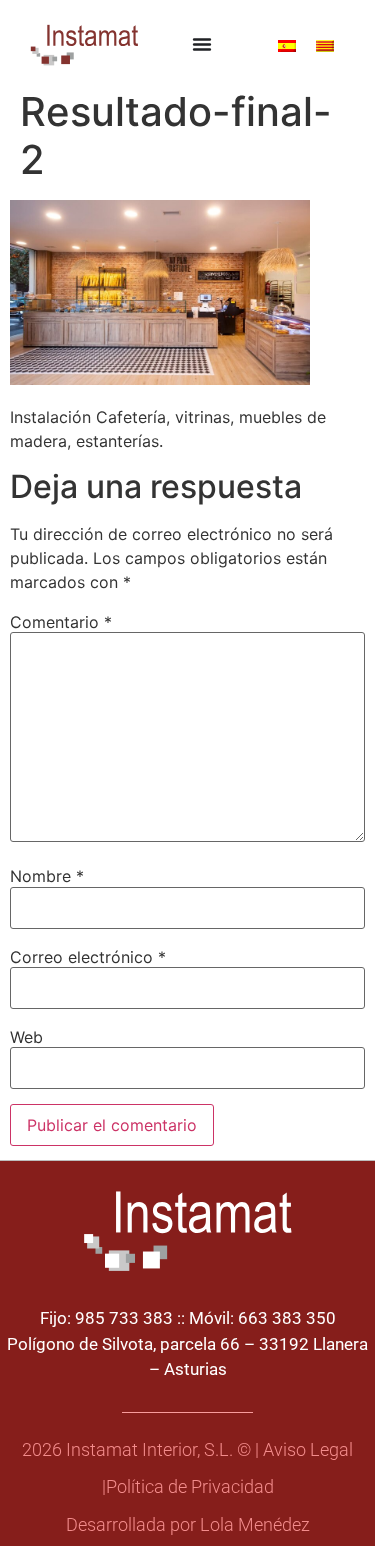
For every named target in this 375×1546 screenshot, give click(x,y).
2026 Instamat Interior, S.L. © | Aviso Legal (187, 1450)
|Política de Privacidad (188, 1487)
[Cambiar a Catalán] (325, 44)
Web (26, 1037)
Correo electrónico (88, 957)
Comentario (61, 622)
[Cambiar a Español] (287, 44)
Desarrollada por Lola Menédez (188, 1525)
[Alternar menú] (202, 44)
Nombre (47, 876)
